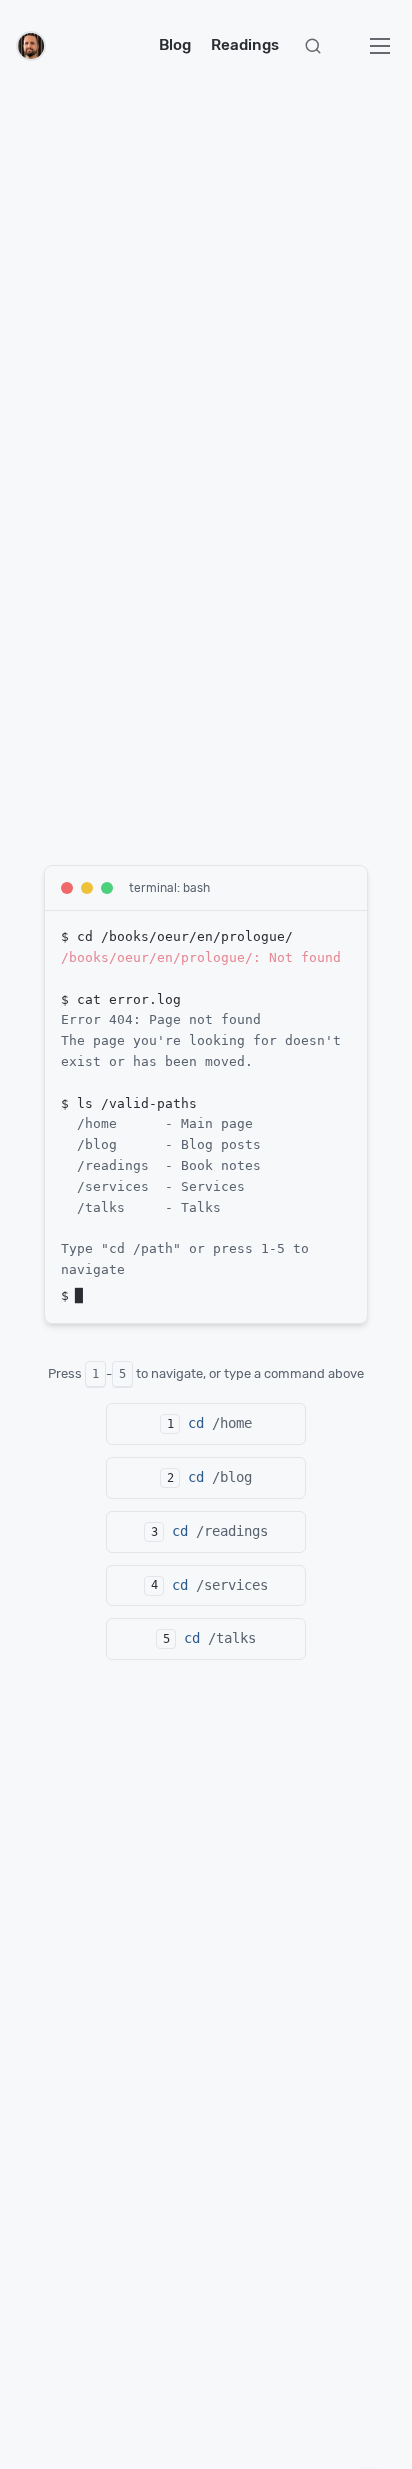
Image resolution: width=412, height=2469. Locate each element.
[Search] (313, 46)
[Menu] (380, 46)
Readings (245, 45)
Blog (175, 45)
